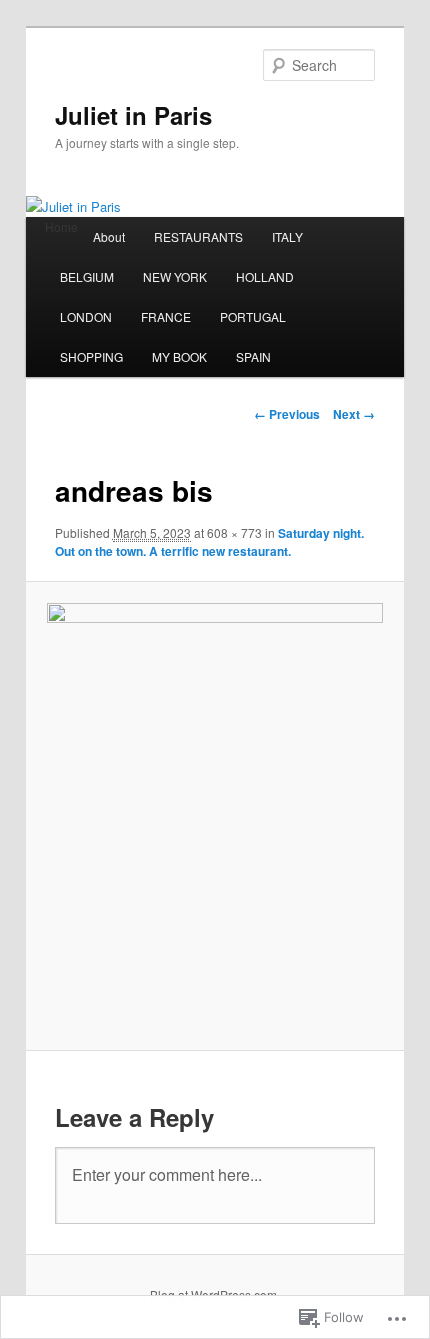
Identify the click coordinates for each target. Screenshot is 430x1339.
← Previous (287, 414)
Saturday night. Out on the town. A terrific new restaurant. (209, 542)
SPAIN (253, 356)
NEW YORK (175, 276)
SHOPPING (91, 356)
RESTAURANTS (198, 236)
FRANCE (166, 316)
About (109, 236)
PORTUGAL (253, 316)
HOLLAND (265, 276)
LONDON (86, 316)
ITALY (287, 236)
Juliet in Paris (133, 115)
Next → (354, 414)
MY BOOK (179, 356)
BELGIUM (87, 276)
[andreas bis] (214, 816)
